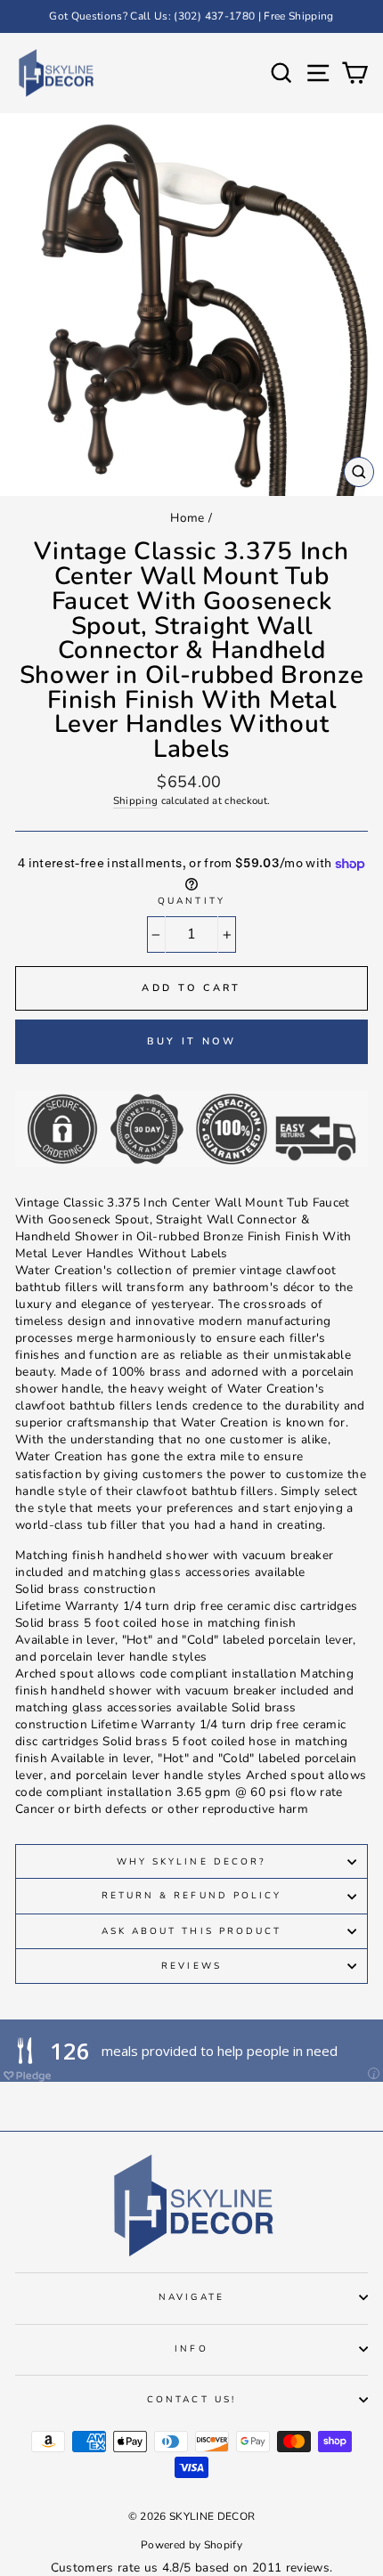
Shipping (136, 800)
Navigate (191, 2297)
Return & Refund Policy (191, 1896)
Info (191, 2349)
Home (187, 518)
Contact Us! (191, 2400)
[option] (191, 16)
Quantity (191, 901)
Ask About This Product (191, 1931)
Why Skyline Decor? (191, 1862)
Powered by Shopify (191, 2545)
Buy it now (192, 1041)
